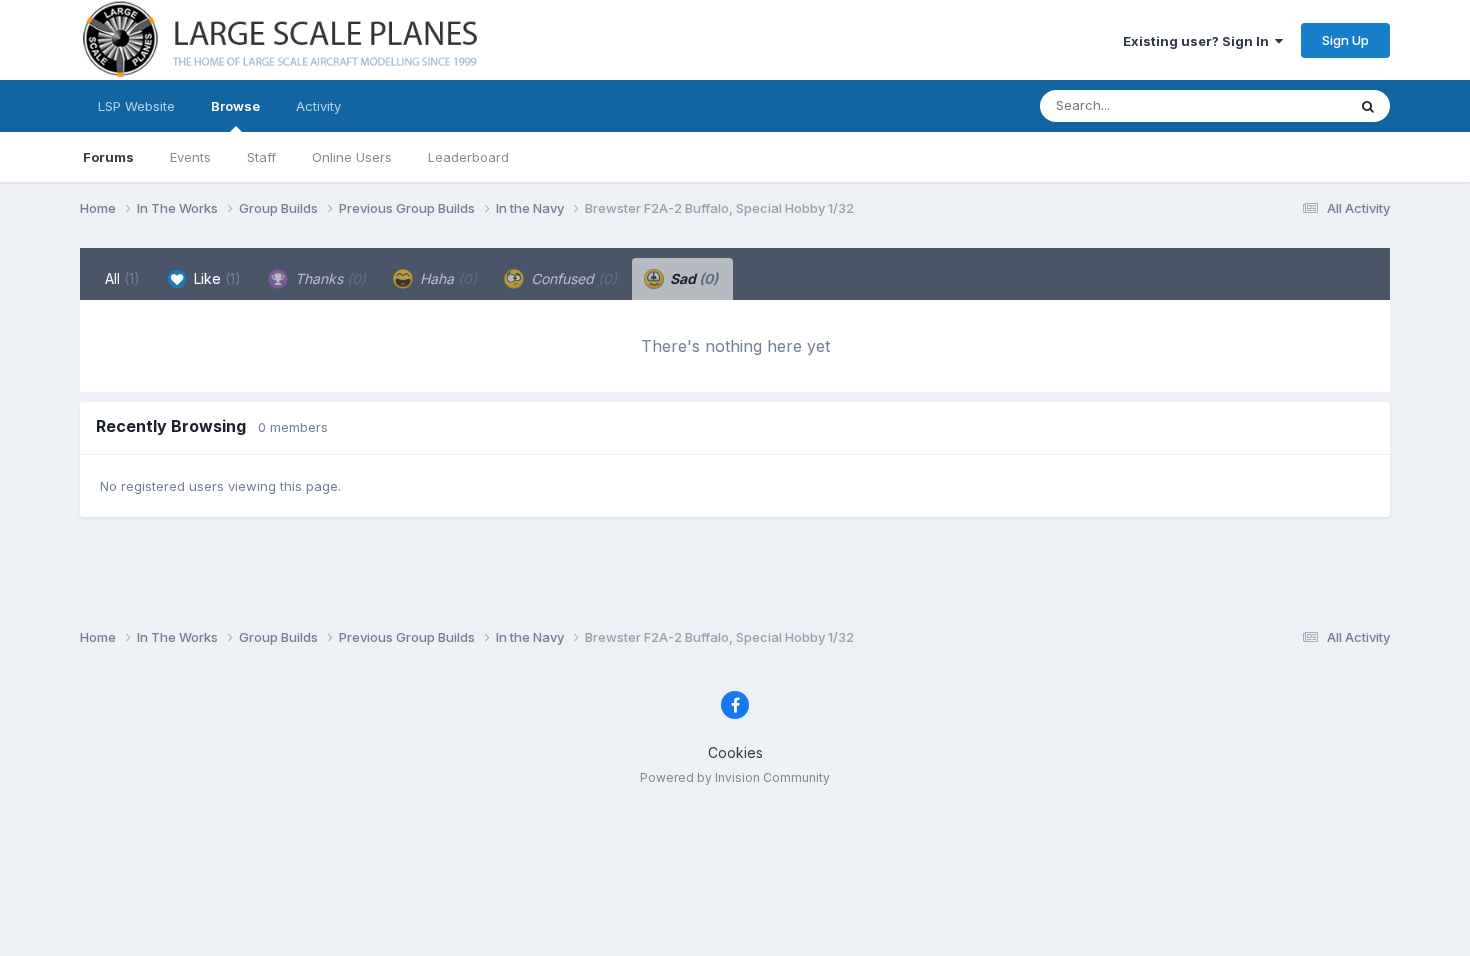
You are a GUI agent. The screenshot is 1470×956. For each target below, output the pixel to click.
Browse (235, 106)
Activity (318, 106)
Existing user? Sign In (1199, 41)
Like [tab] (215, 278)
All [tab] (122, 278)
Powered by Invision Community (735, 777)
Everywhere (1284, 105)
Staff (261, 157)
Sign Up (1345, 40)
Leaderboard (468, 157)
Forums (108, 157)
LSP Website (136, 106)
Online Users (352, 157)
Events (190, 157)
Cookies (735, 752)
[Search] (1368, 106)
